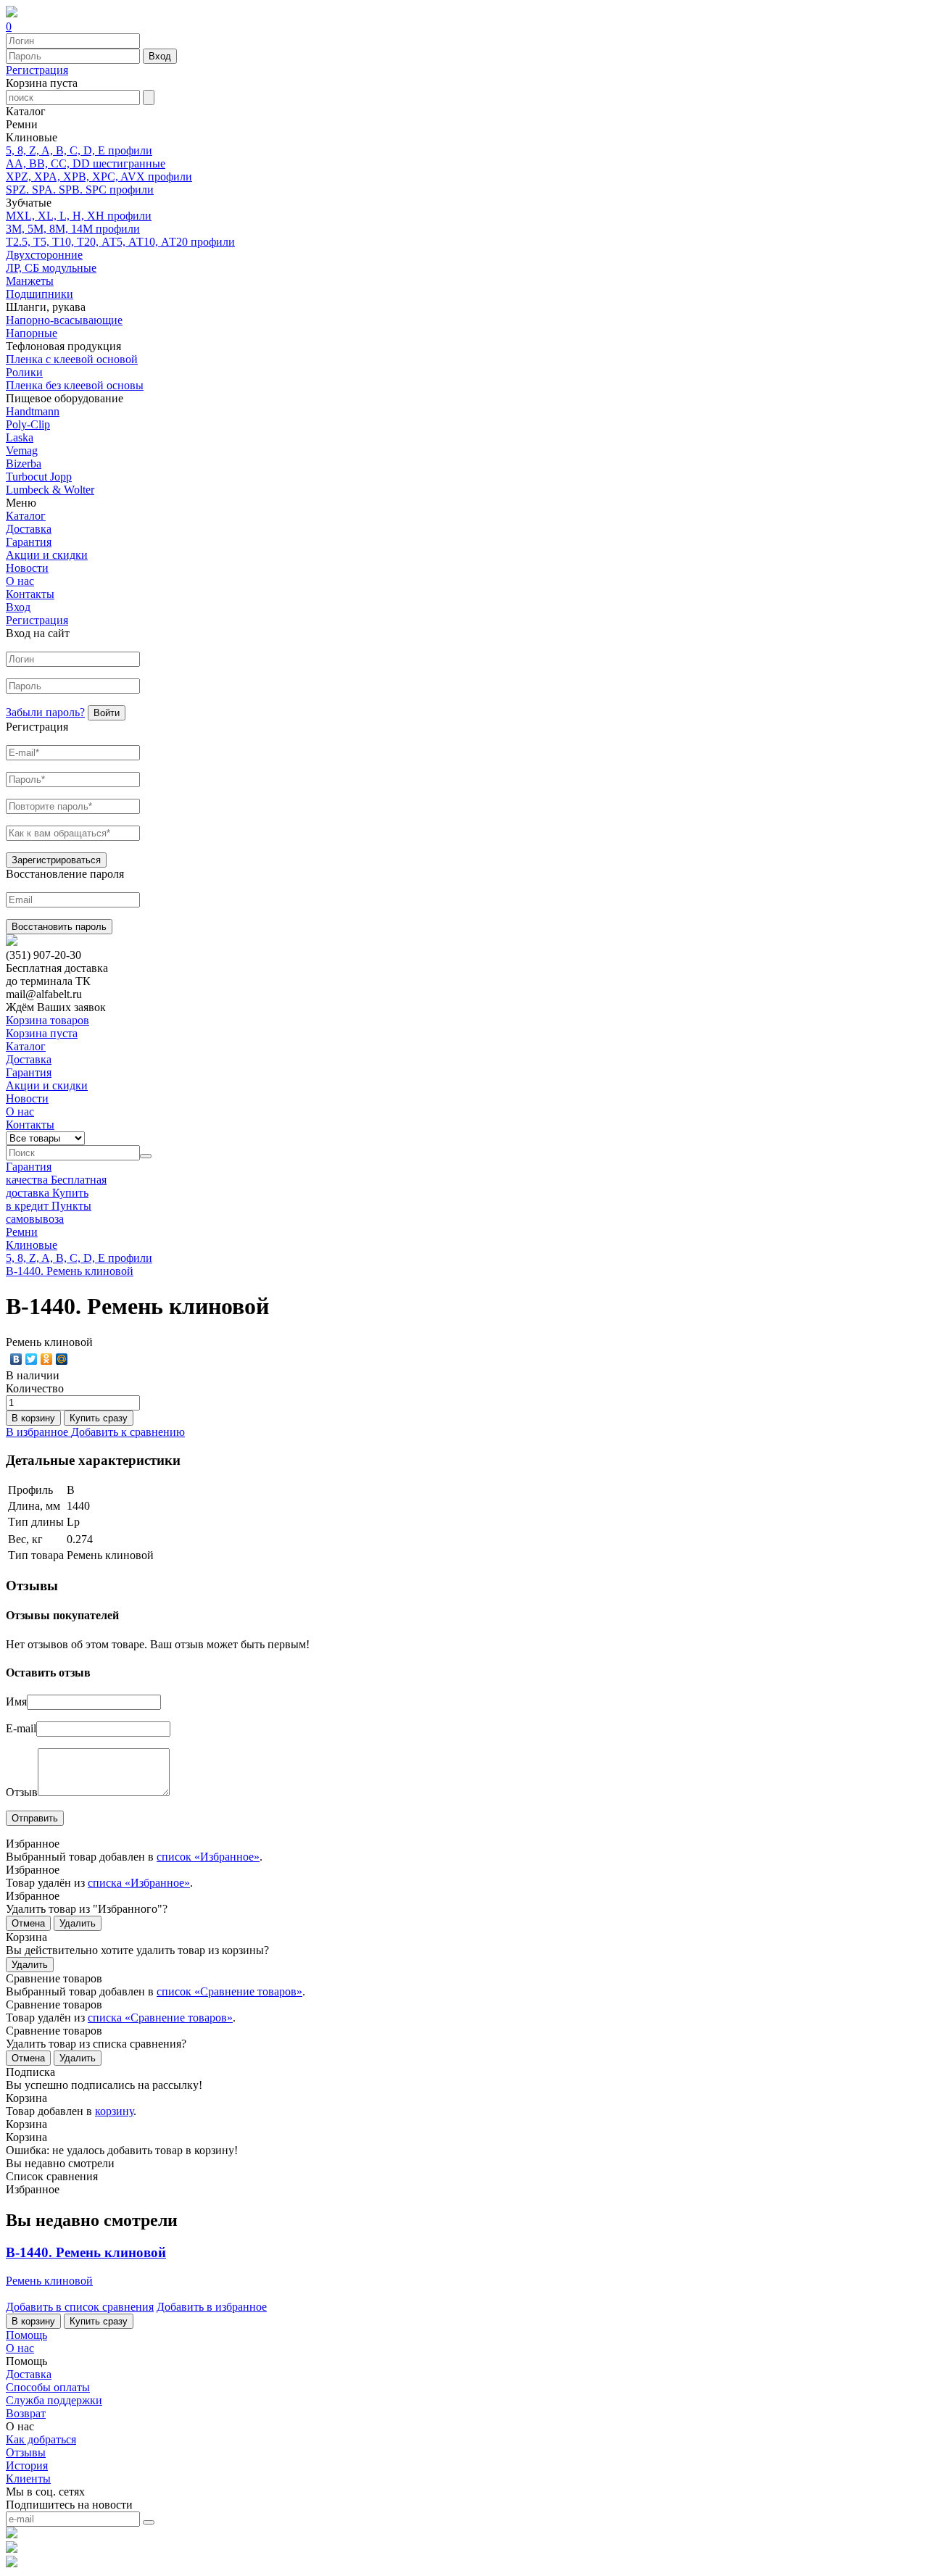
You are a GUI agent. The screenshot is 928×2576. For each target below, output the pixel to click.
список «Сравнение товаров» (229, 1991)
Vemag (22, 450)
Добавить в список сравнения (80, 2307)
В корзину (33, 1418)
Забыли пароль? (45, 712)
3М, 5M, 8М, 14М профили (73, 229)
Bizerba (24, 464)
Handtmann (33, 411)
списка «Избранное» (139, 1883)
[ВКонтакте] (16, 1359)
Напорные (32, 333)
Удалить (78, 1923)
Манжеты (30, 281)
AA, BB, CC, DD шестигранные (86, 163)
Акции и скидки (47, 555)
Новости (27, 568)
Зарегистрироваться (56, 860)
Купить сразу (99, 1418)
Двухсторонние (44, 255)
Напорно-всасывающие (64, 320)
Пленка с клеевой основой (72, 359)
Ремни (22, 1232)
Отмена (28, 1923)
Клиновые (32, 1245)
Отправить (35, 1818)
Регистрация (37, 70)
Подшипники (40, 294)
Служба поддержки (54, 2400)
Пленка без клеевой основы (75, 385)
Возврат (26, 2413)
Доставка (29, 529)
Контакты (30, 594)
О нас (20, 581)
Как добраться (41, 2439)
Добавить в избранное (212, 2307)
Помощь (26, 2335)
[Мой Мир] (62, 1359)
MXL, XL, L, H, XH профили (79, 216)
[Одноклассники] (47, 1359)
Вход (160, 56)
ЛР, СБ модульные (51, 268)
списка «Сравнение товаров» (160, 2018)
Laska (20, 437)
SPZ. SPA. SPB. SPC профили (80, 190)
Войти (107, 713)
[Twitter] (32, 1359)
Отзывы (26, 2452)
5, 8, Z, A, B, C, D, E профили (79, 150)
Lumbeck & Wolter (50, 490)
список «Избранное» (208, 1857)
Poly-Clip (28, 424)
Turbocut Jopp (39, 477)
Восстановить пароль (59, 927)
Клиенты (28, 2479)
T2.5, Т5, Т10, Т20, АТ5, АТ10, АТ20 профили (120, 242)
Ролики (24, 372)
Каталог (26, 516)
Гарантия (29, 542)
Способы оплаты (48, 2387)
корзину (114, 2111)
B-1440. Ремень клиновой (70, 1271)
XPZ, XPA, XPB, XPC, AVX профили (99, 176)
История (27, 2465)
